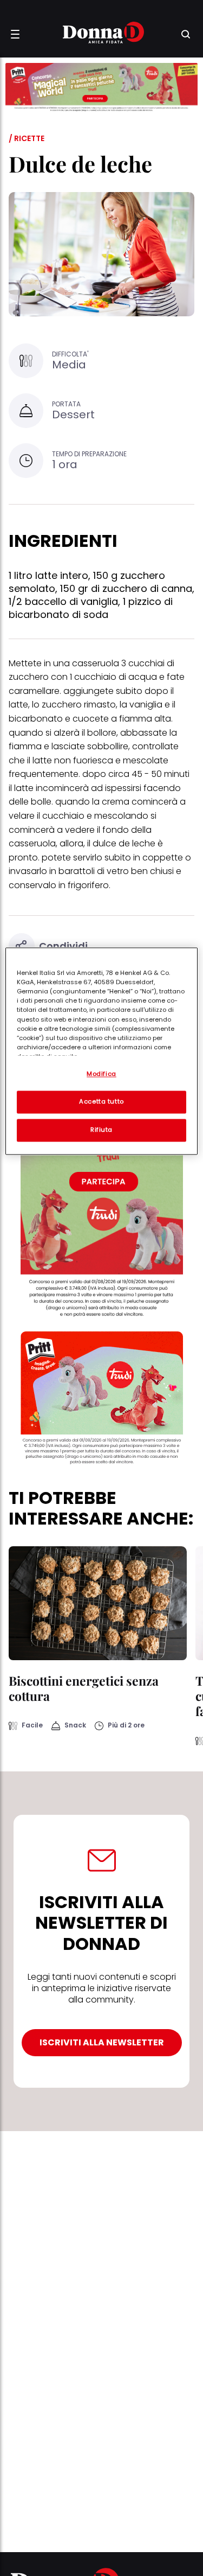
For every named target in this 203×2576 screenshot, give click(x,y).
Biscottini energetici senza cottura (84, 1688)
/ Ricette (27, 138)
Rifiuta (101, 1130)
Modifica (101, 1074)
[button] (15, 34)
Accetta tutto (101, 1102)
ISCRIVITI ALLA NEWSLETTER (102, 2042)
